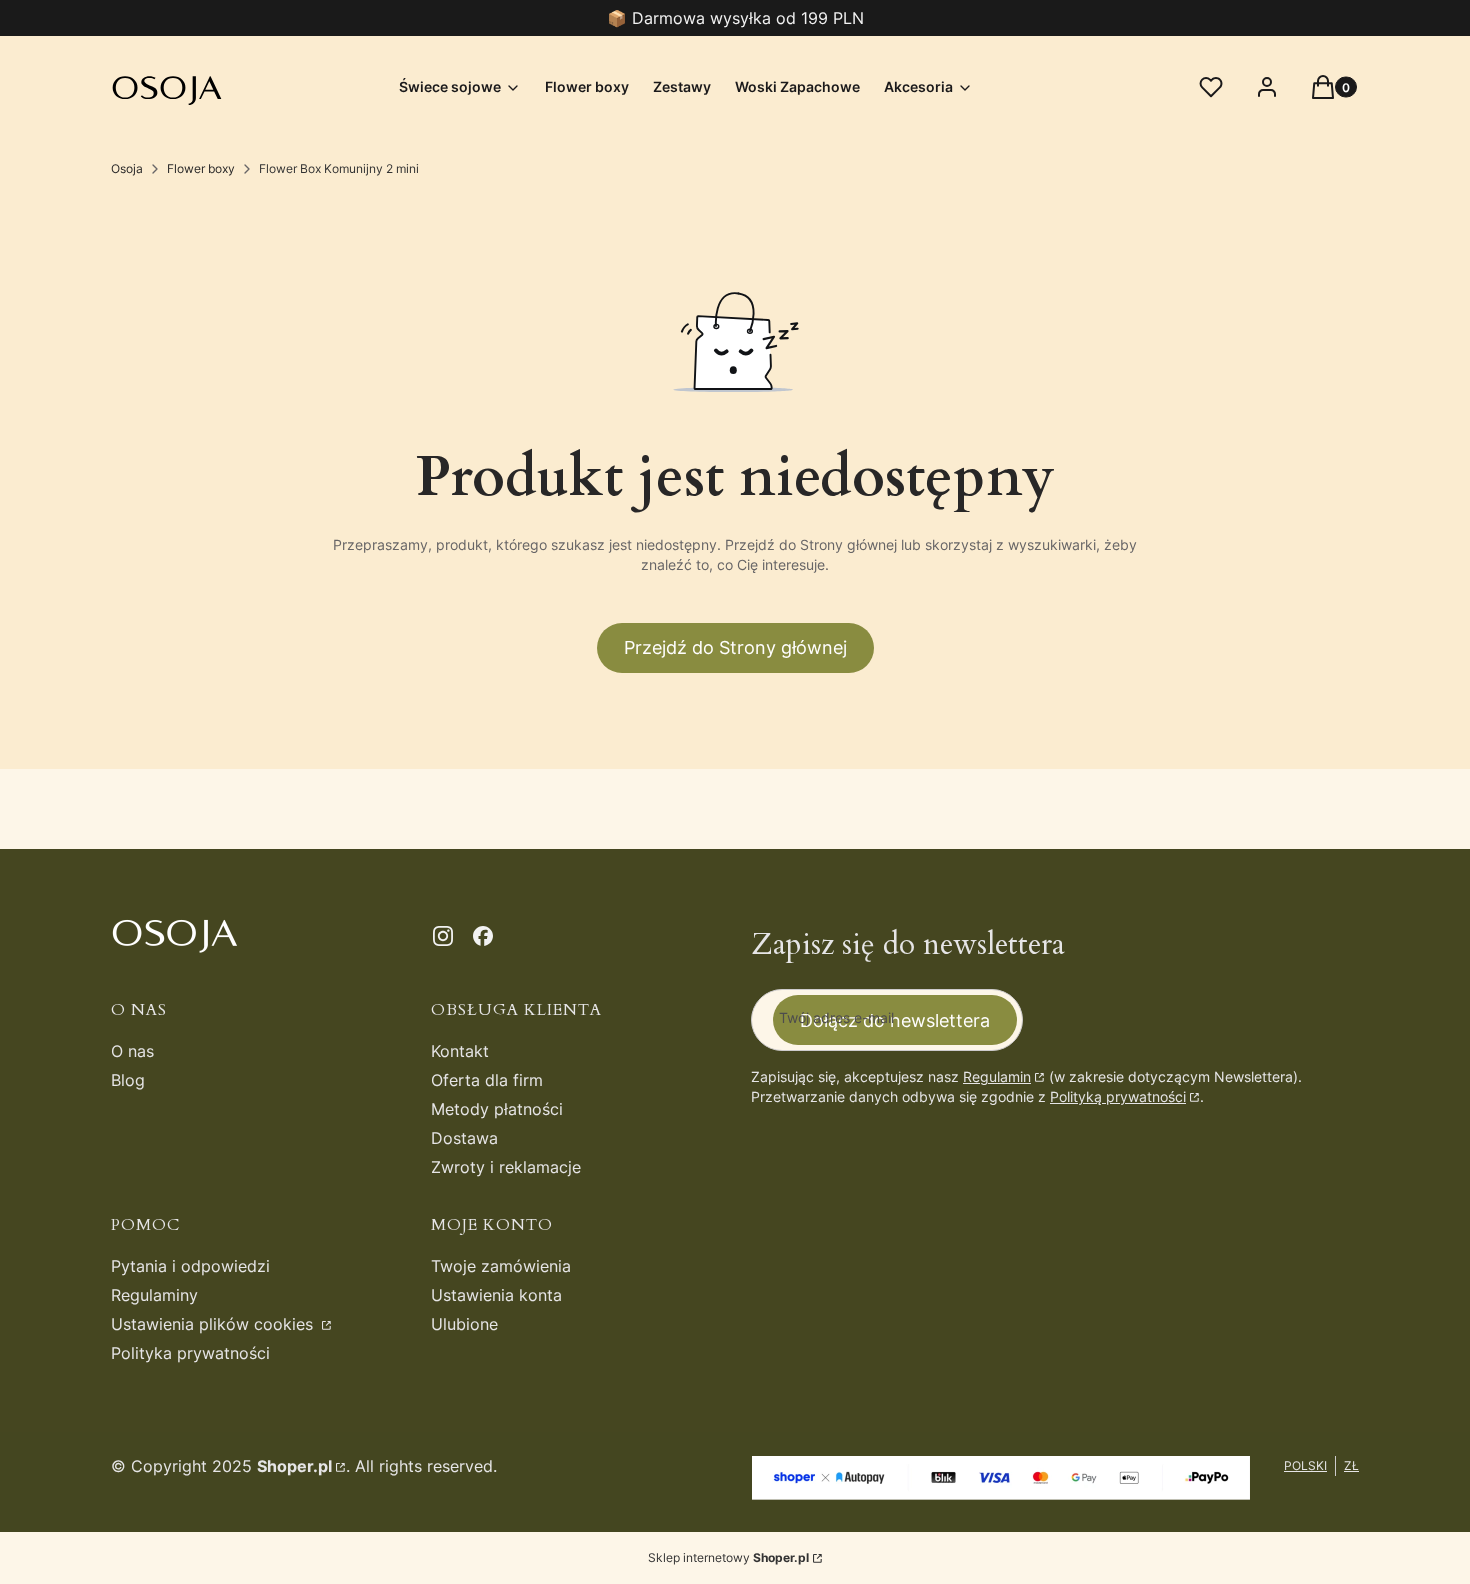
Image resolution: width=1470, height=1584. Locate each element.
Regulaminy (154, 1295)
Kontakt (460, 1051)
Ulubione (464, 1324)
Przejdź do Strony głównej (735, 647)
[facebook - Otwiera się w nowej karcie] (483, 936)
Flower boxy (201, 168)
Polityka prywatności (190, 1353)
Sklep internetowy (728, 1557)
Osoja (127, 168)
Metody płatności (497, 1109)
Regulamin (997, 1076)
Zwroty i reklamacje (506, 1167)
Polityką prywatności (1118, 1096)
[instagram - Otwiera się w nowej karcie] (443, 936)
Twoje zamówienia (501, 1266)
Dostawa (464, 1138)
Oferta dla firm (487, 1080)
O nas (132, 1051)
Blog (128, 1080)
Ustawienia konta (496, 1295)
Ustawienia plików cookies (214, 1324)
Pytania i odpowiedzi (190, 1266)
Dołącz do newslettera (895, 1020)
